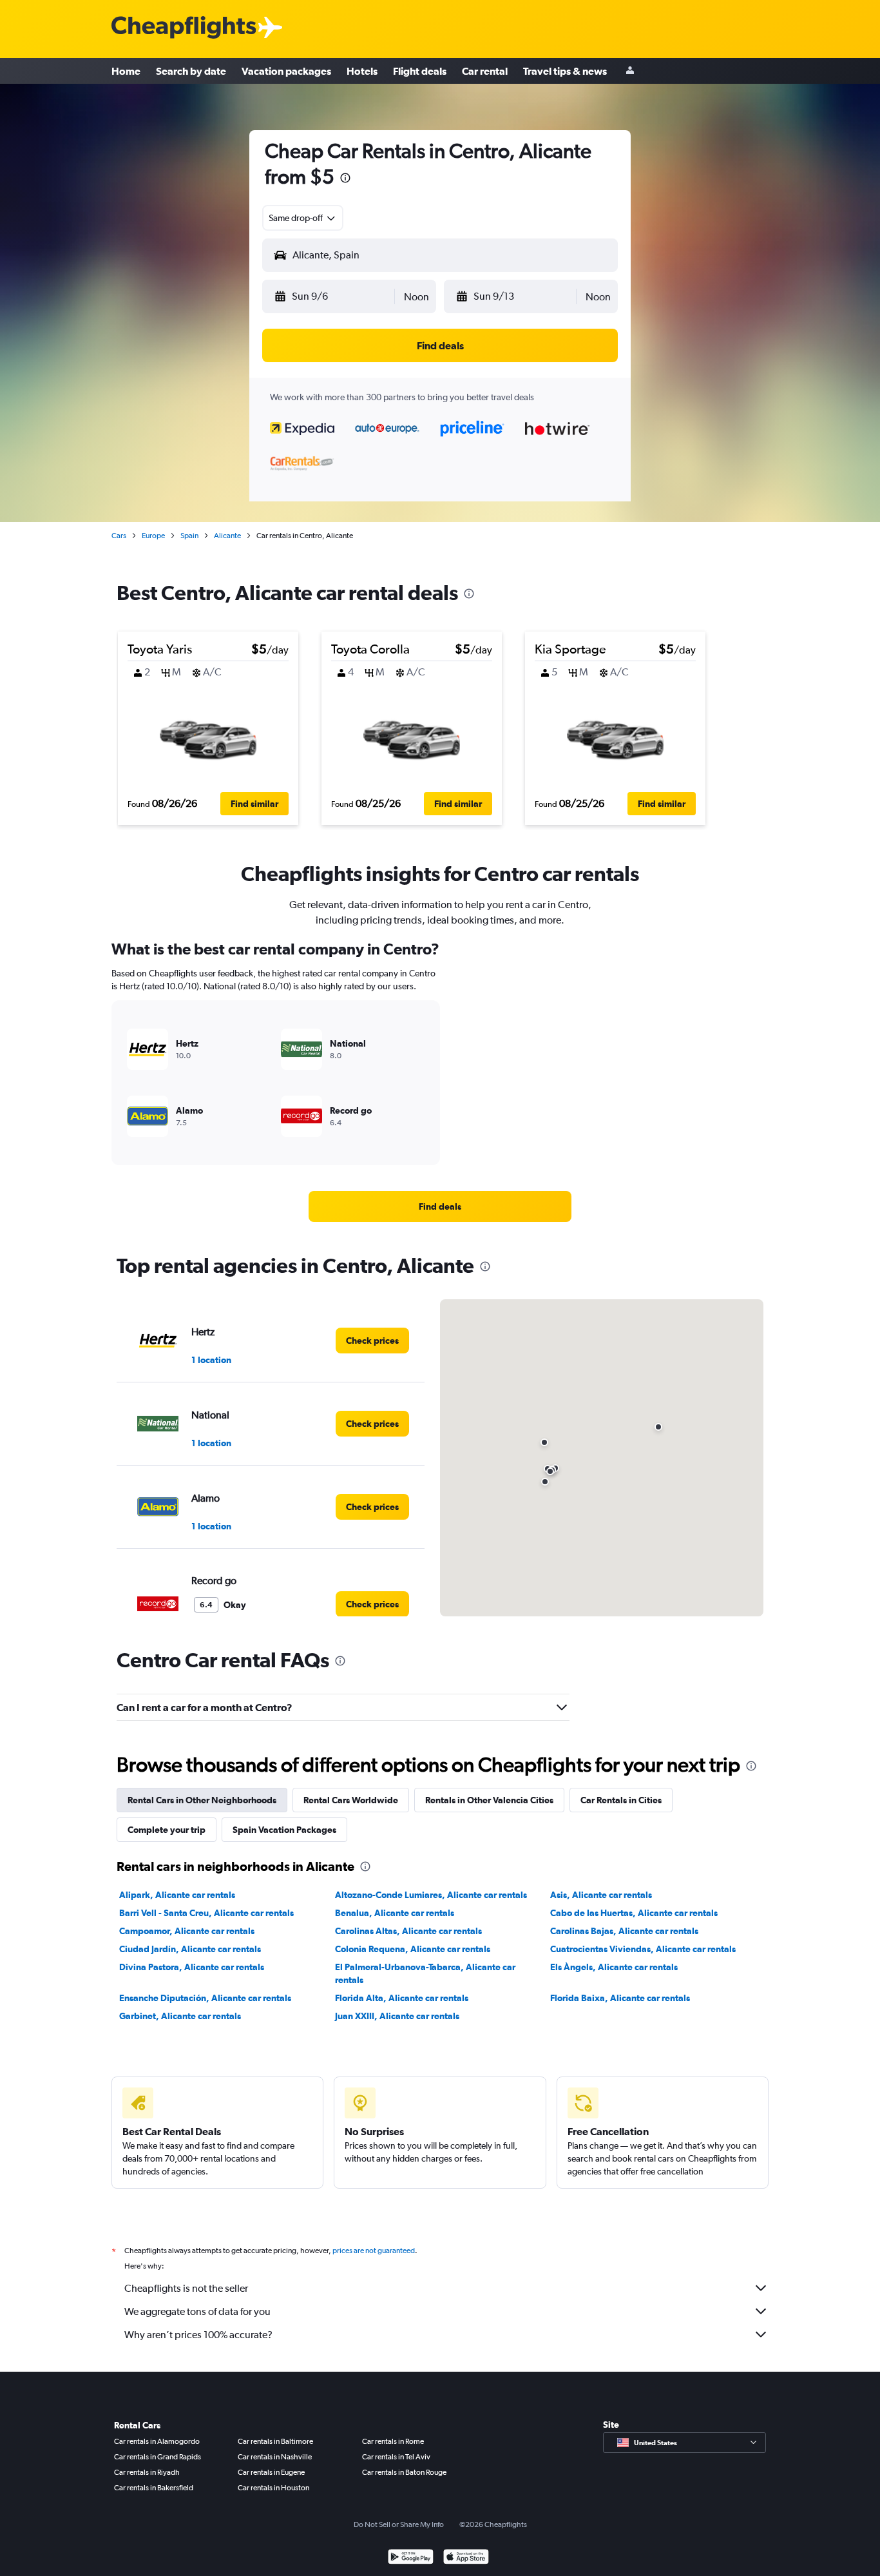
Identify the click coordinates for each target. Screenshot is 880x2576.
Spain (189, 536)
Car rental (485, 71)
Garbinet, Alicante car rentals (180, 2016)
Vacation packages (286, 71)
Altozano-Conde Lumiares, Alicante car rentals (431, 1895)
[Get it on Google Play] (411, 2558)
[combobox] (303, 218)
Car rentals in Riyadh (147, 2472)
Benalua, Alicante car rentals (395, 1913)
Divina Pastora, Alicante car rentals (192, 1967)
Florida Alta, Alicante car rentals (402, 1998)
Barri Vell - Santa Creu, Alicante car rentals (206, 1913)
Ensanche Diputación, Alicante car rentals (205, 1998)
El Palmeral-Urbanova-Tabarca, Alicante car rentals (425, 1973)
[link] (440, 1206)
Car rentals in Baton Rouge (404, 2472)
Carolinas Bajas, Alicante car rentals (624, 1931)
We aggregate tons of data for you (197, 2311)
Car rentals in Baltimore (275, 2441)
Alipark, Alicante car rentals (177, 1895)
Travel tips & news (565, 71)
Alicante (227, 536)
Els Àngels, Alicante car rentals (614, 1967)
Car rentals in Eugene (271, 2472)
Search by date (191, 71)
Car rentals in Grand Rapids (158, 2457)
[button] (345, 179)
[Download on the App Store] (466, 2558)
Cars (119, 536)
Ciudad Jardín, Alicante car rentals (190, 1949)
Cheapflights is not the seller (186, 2288)
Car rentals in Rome (393, 2441)
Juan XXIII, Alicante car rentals (397, 2016)
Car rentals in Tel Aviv (396, 2457)
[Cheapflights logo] (184, 28)
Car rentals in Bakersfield (154, 2488)
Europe (153, 536)
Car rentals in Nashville (275, 2457)
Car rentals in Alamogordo (157, 2441)
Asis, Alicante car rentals (601, 1895)
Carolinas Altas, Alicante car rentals (408, 1931)
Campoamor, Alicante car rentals (187, 1931)
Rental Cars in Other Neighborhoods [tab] (202, 1800)
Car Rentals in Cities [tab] (621, 1800)
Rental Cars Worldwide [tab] (351, 1800)
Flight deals (420, 71)
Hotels (362, 71)
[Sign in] (630, 71)
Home (126, 71)
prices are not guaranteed (374, 2251)
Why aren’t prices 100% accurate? (198, 2335)
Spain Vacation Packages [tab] (284, 1830)
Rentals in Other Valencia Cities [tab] (489, 1800)
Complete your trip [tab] (167, 1830)
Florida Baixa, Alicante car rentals (620, 1998)
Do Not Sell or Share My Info (399, 2524)
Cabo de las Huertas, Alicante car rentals (634, 1913)
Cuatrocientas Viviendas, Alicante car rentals (643, 1949)
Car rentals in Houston (273, 2488)
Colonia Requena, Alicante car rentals (413, 1949)
